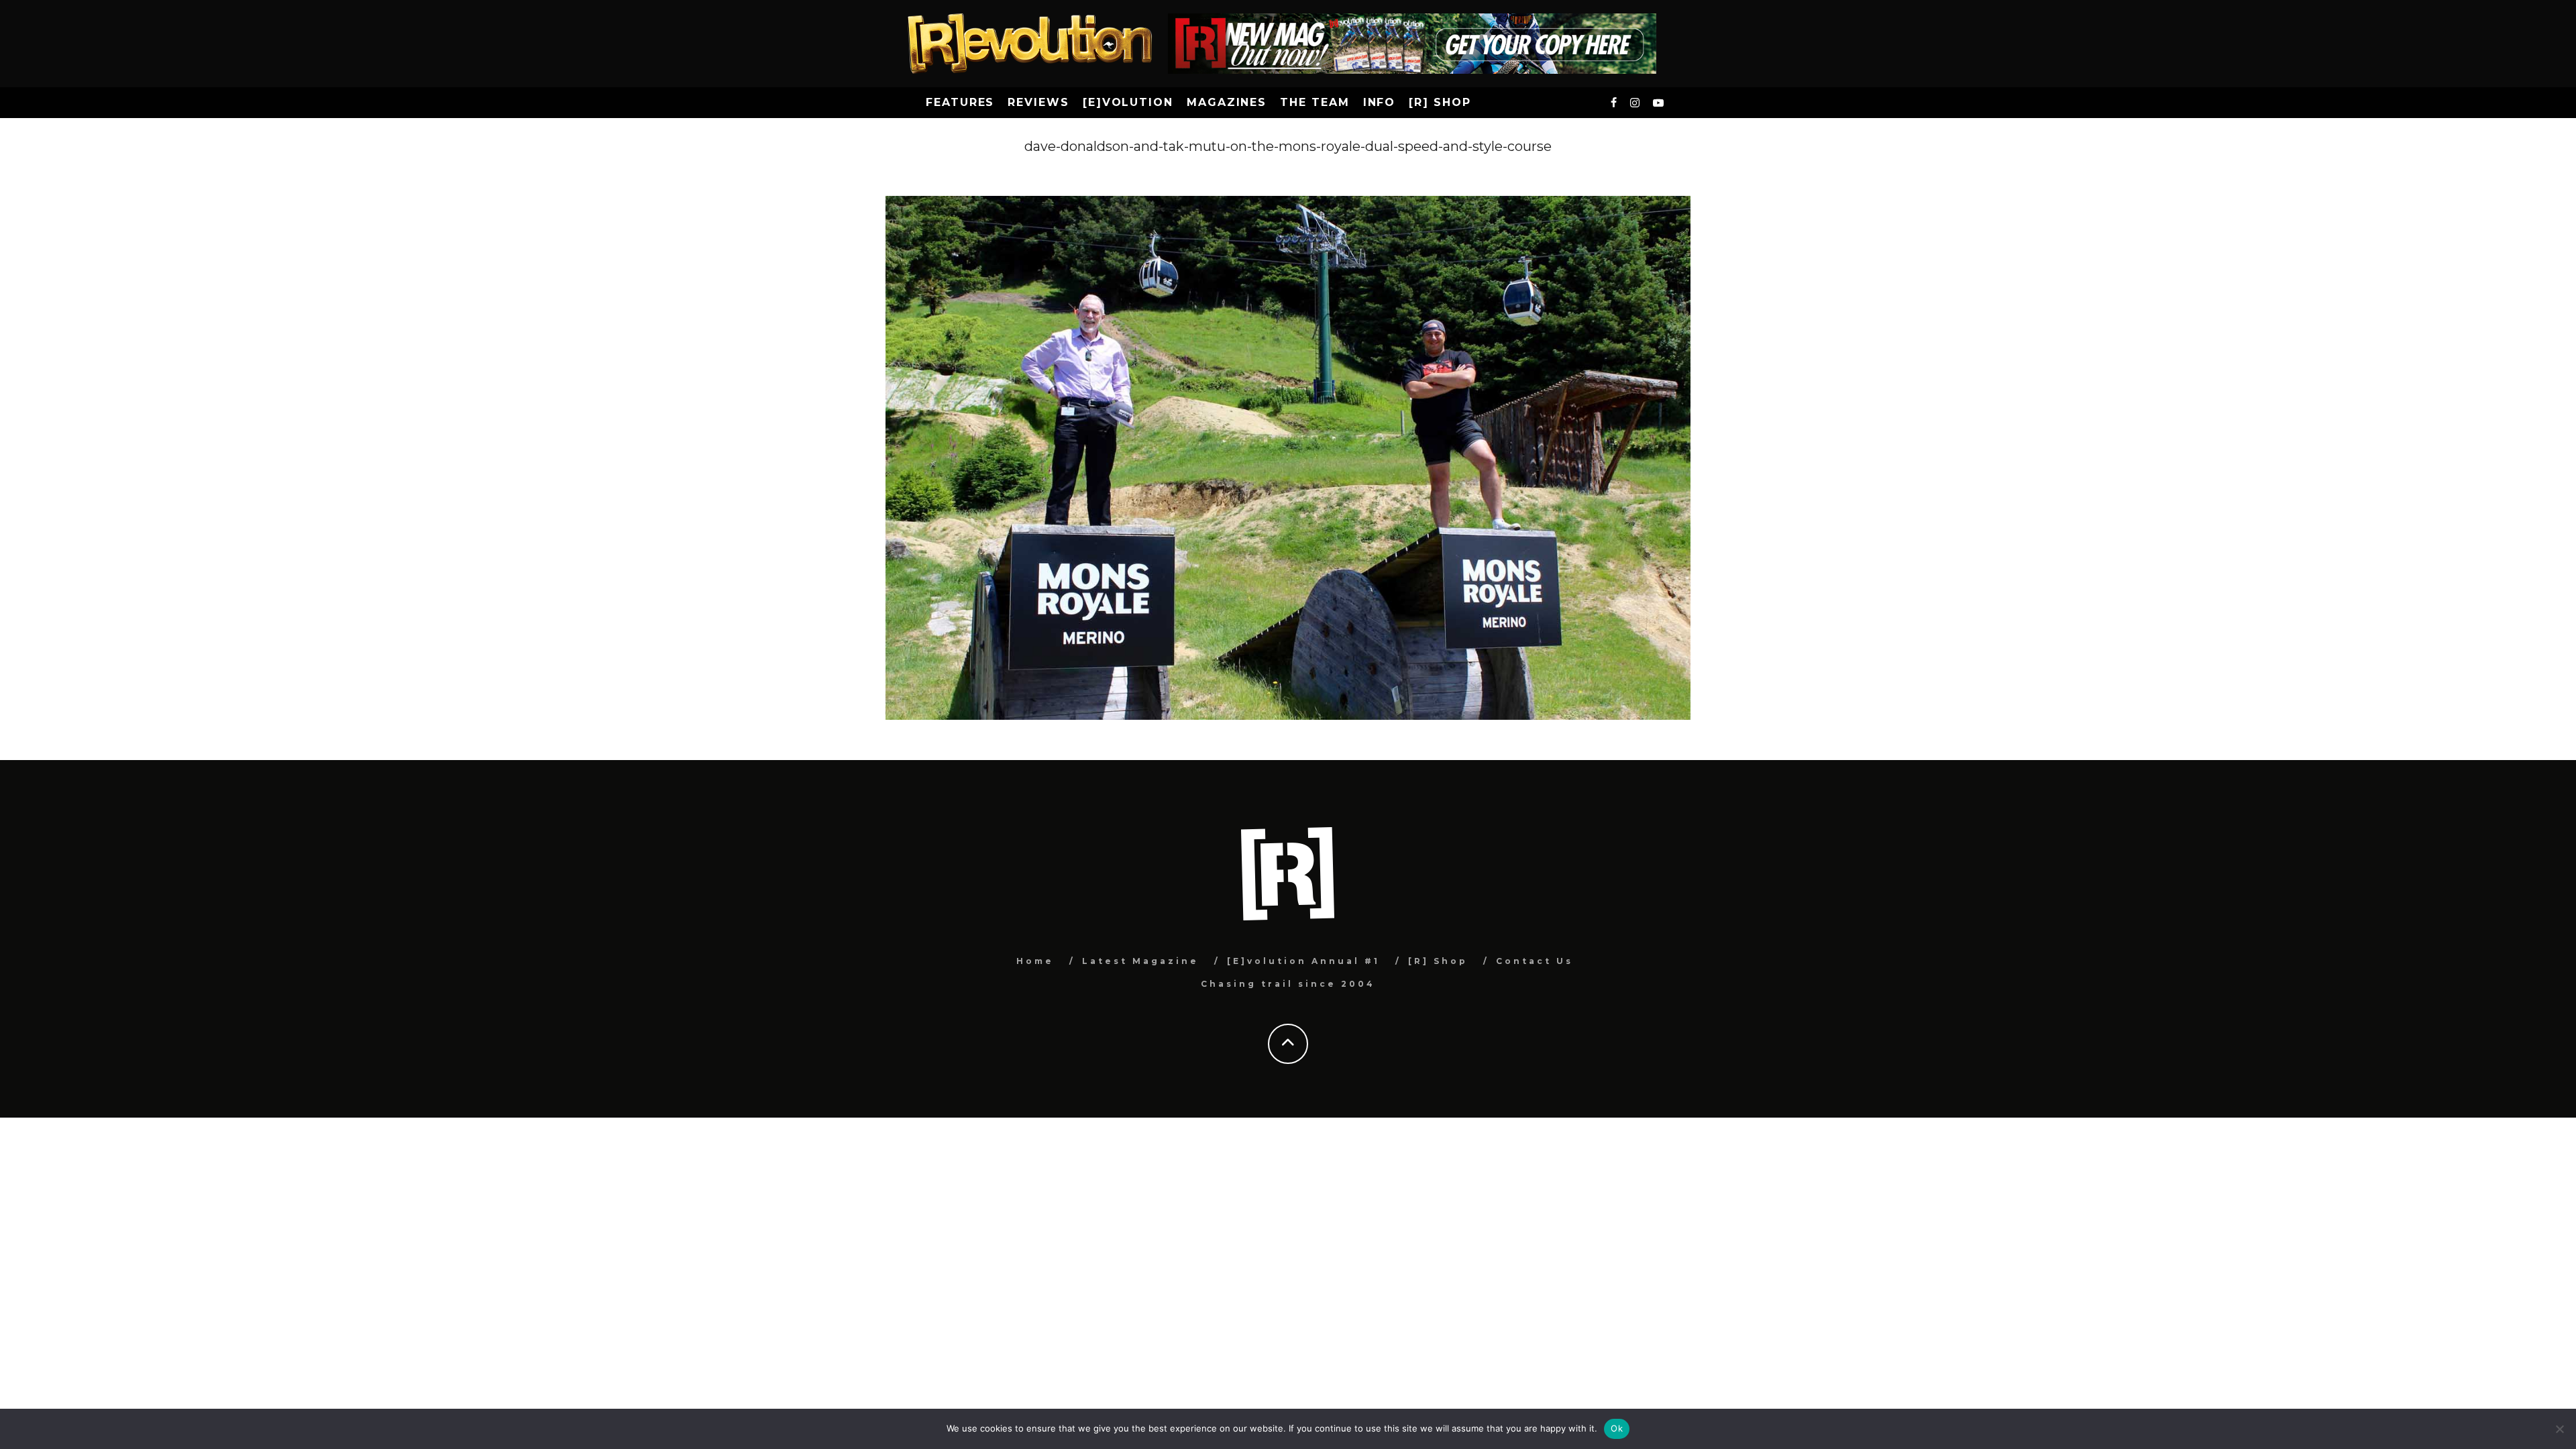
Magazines (1227, 102)
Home (1035, 961)
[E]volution (1128, 102)
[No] (2559, 1429)
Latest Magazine (1140, 961)
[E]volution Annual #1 (1303, 961)
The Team (1314, 102)
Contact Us (1535, 961)
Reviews (1038, 102)
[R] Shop (1440, 102)
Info (1380, 102)
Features (960, 102)
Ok (1617, 1428)
